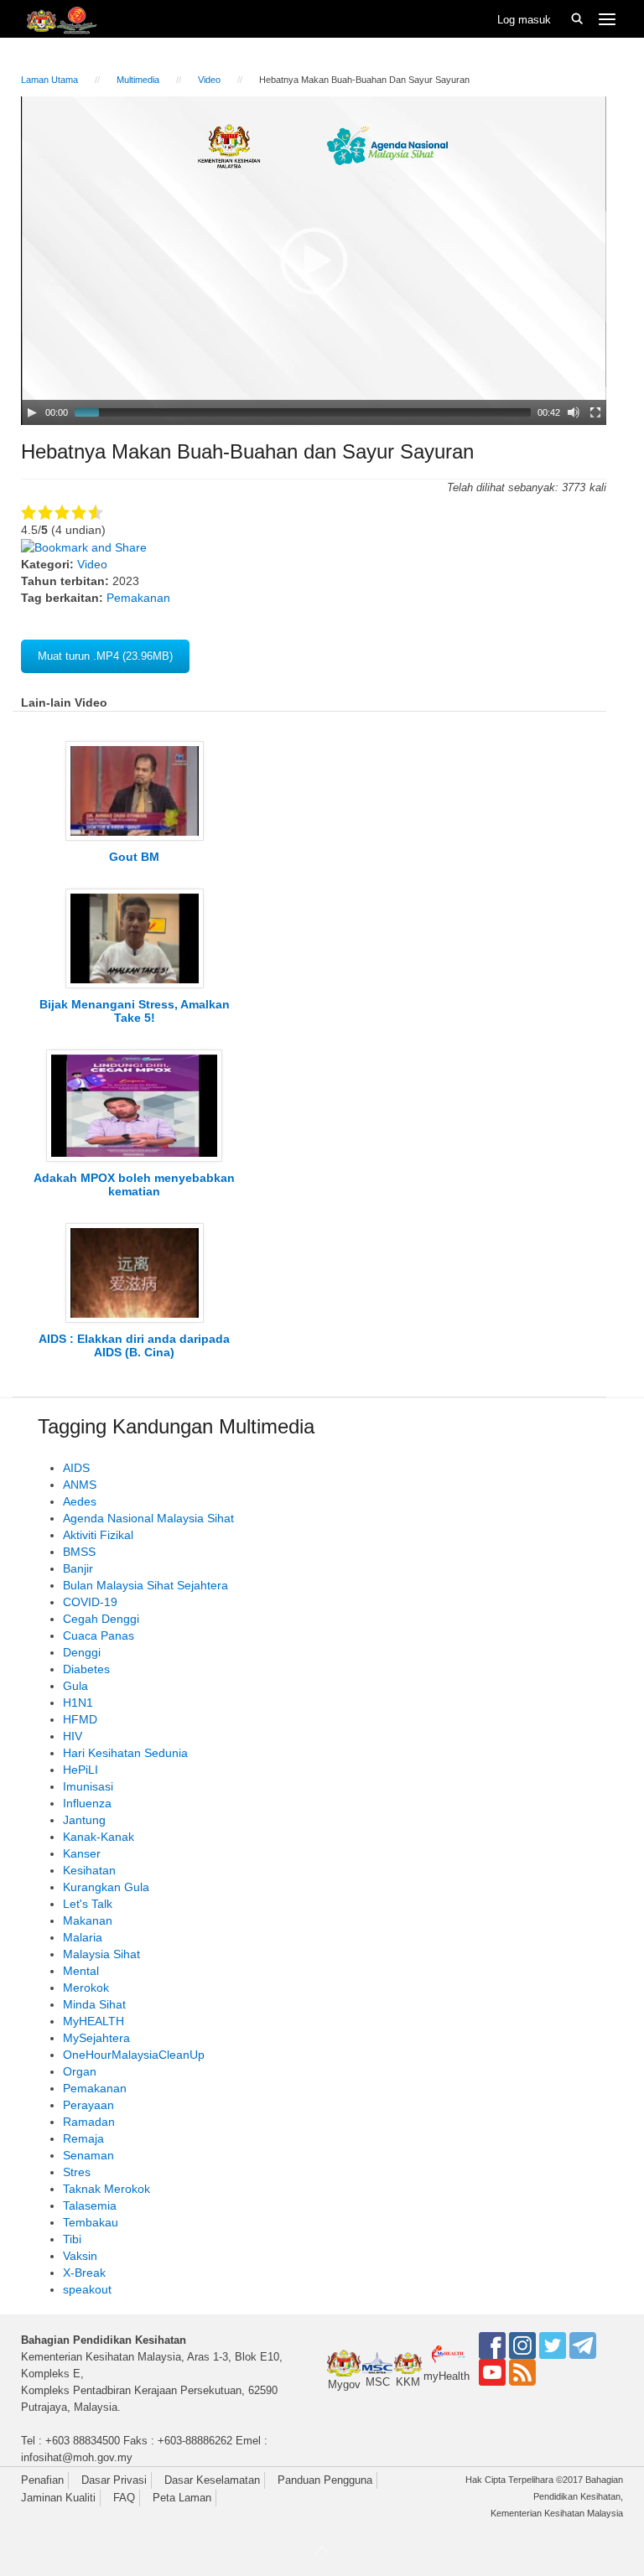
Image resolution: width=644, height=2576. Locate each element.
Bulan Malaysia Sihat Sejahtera (145, 1585)
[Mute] (574, 412)
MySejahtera (96, 2038)
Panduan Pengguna (325, 2480)
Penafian (42, 2480)
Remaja (83, 2138)
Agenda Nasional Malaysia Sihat (148, 1518)
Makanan (88, 1920)
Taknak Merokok (106, 2189)
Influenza (87, 1803)
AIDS (76, 1468)
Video (209, 80)
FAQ (124, 2498)
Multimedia (138, 80)
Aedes (80, 1501)
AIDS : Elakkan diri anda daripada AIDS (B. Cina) (134, 1345)
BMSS (79, 1552)
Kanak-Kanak (99, 1837)
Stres (77, 2172)
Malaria (83, 1937)
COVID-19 (90, 1602)
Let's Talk (88, 1904)
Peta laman (182, 2498)
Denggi (82, 1652)
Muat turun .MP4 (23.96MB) (105, 656)
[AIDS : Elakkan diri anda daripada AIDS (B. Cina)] (135, 1272)
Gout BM (134, 857)
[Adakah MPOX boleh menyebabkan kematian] (134, 1105)
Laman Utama (49, 80)
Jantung (84, 1820)
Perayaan (88, 2105)
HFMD (80, 1719)
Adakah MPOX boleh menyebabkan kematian (134, 1184)
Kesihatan (89, 1870)
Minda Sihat (94, 2004)
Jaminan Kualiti (58, 2498)
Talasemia (90, 2205)
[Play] (32, 412)
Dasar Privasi (114, 2480)
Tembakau (91, 2222)
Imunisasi (88, 1786)
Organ (80, 2071)
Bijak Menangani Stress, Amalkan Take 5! (135, 1011)
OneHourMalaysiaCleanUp (134, 2055)
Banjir (78, 1568)
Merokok (86, 1988)
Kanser (82, 1853)
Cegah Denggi (101, 1619)
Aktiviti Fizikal (98, 1535)
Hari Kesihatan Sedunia (125, 1753)
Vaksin (80, 2256)
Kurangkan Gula (106, 1887)
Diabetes (86, 1669)
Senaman (88, 2155)
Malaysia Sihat (101, 1954)
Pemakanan (138, 598)
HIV (73, 1736)
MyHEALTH (93, 2021)
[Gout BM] (135, 790)
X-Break (84, 2273)
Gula (75, 1686)
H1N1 (78, 1703)
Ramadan (89, 2122)
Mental (81, 1971)
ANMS (80, 1485)
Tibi (72, 2239)
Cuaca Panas (99, 1635)
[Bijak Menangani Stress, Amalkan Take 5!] (135, 937)
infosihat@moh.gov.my (77, 2457)
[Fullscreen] (595, 412)
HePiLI (80, 1770)
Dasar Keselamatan (212, 2480)
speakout (87, 2289)
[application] (314, 261)
